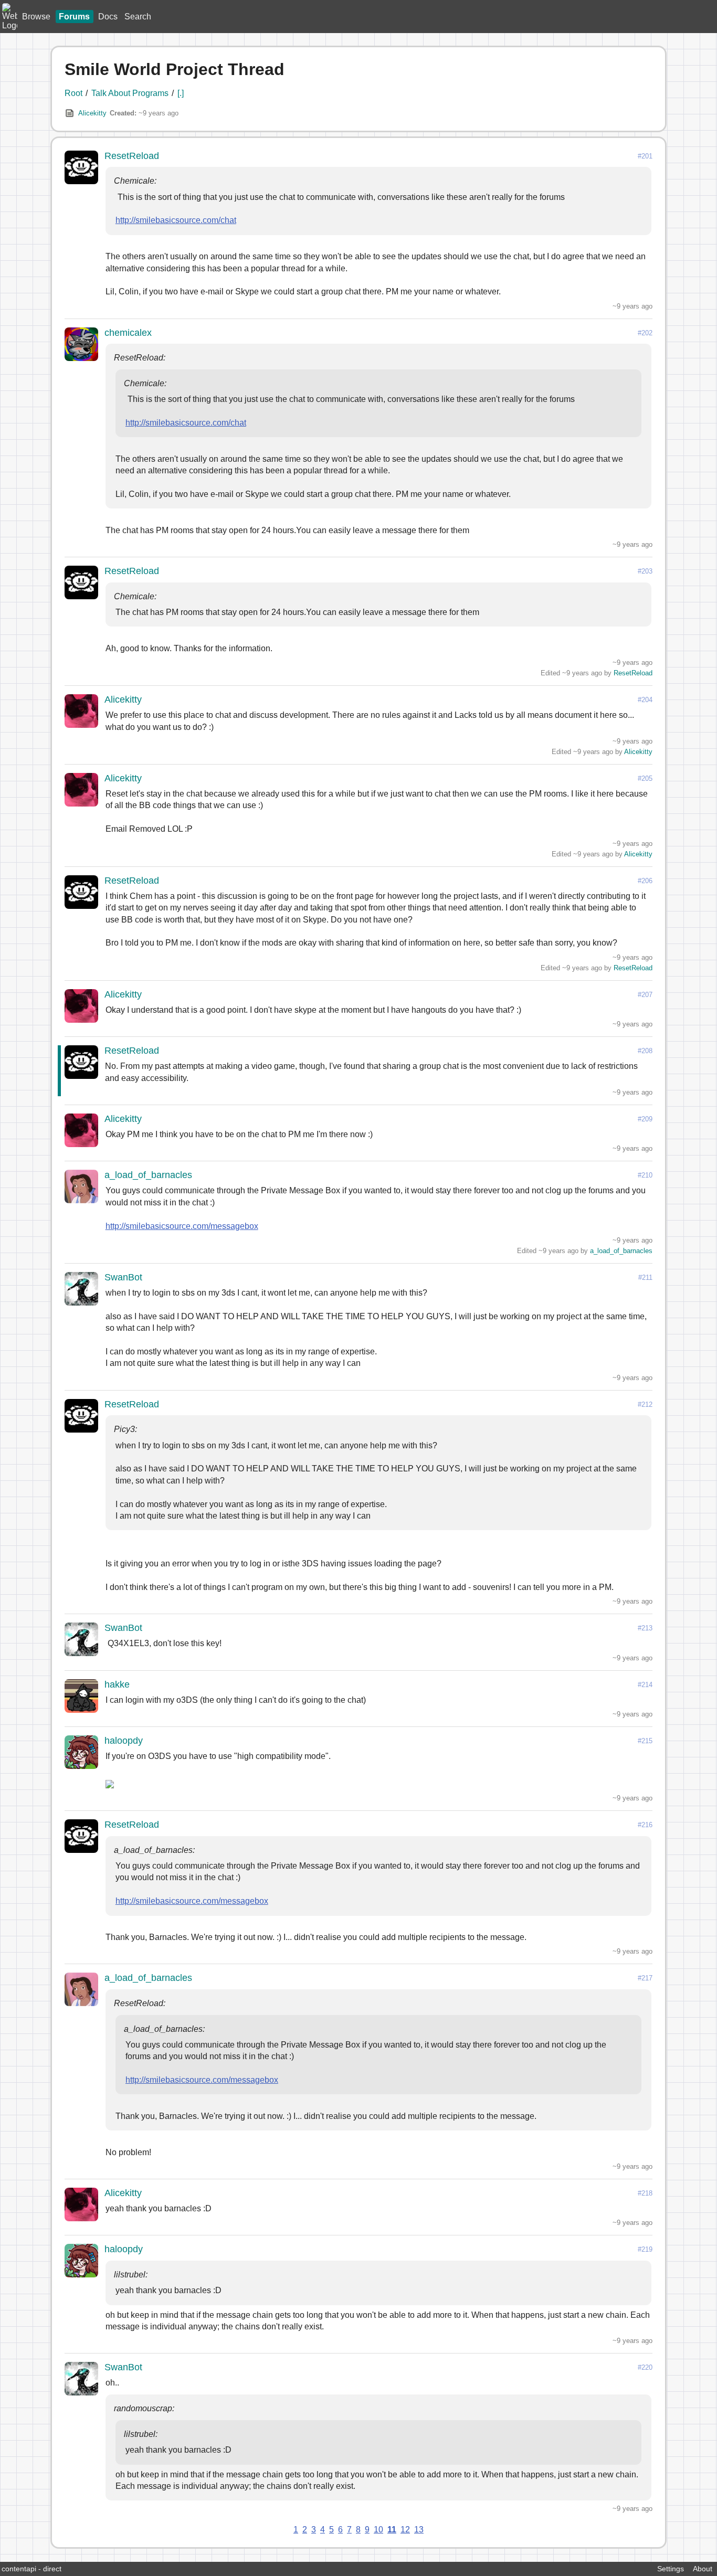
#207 (645, 995)
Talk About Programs (130, 93)
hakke (117, 1684)
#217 (645, 1978)
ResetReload (132, 156)
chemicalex (128, 333)
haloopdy (124, 1741)
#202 (645, 333)
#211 (645, 1278)
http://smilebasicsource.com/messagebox (182, 1226)
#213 (645, 1628)
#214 (645, 1685)
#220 (645, 2367)
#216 (645, 1825)
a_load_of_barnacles (148, 1175)
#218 (645, 2193)
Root (73, 93)
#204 (645, 700)
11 (392, 2530)
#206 (645, 881)
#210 (645, 1175)
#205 (645, 778)
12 (405, 2530)
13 (419, 2530)
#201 (645, 156)
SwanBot (123, 1277)
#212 (645, 1404)
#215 (645, 1741)
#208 (645, 1051)
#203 (645, 571)
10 (378, 2530)
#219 (645, 2249)
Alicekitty (92, 113)
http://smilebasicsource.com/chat (176, 220)
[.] (181, 93)
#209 (645, 1119)
